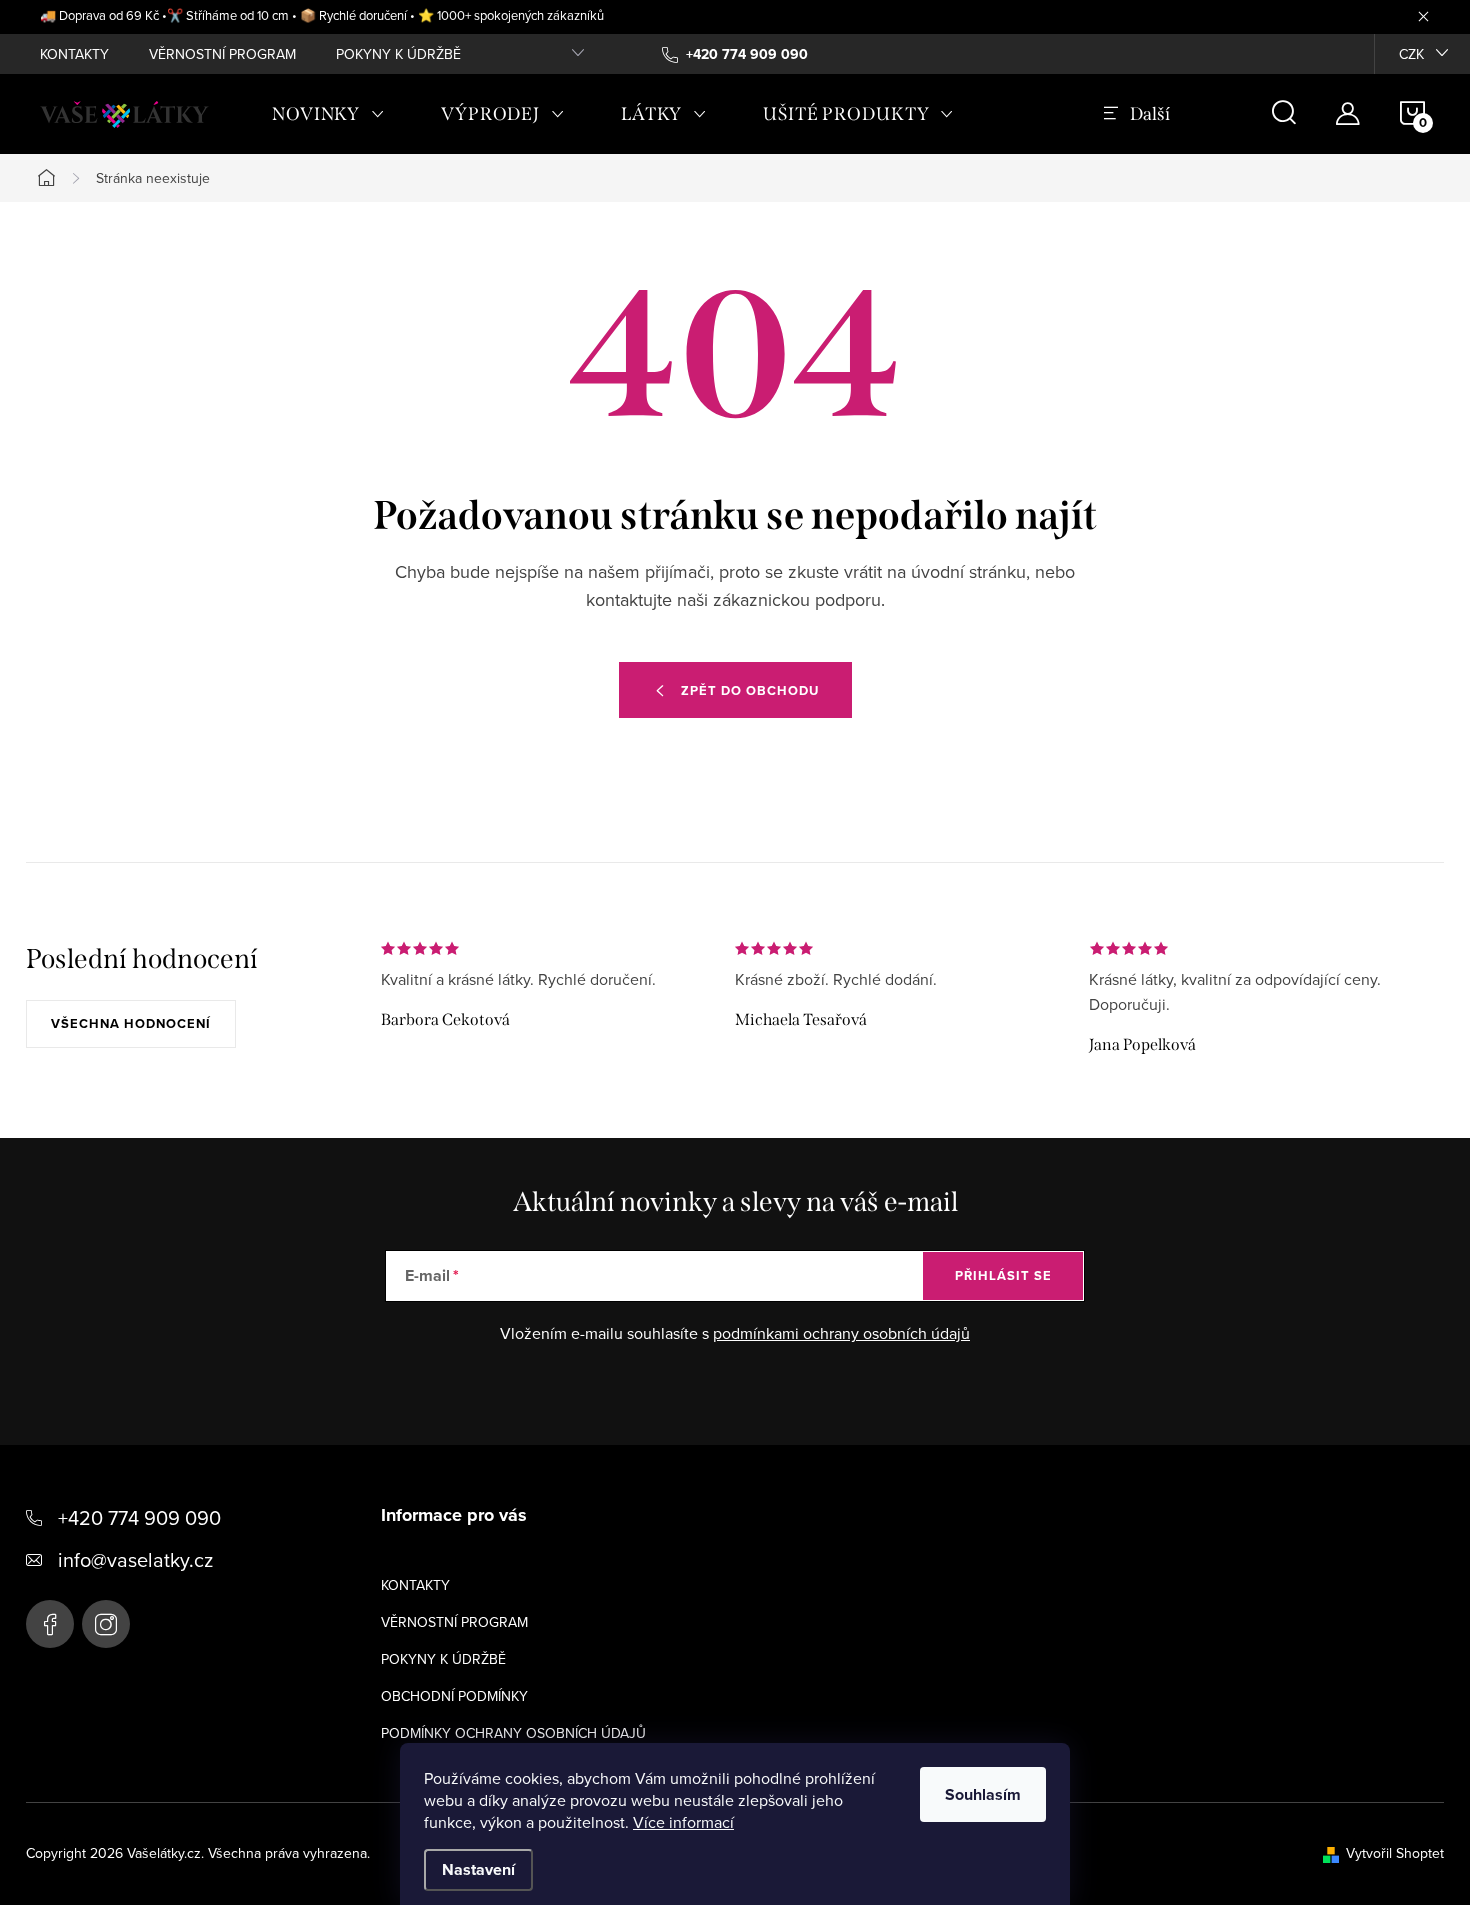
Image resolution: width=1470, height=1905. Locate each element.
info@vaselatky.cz (135, 1559)
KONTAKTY (74, 54)
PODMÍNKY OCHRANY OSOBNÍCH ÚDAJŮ (513, 1733)
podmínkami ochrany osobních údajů (841, 1333)
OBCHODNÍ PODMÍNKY (454, 1696)
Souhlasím (983, 1794)
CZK (1411, 54)
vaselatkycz (106, 1624)
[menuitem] (328, 114)
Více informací (683, 1822)
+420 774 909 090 (139, 1517)
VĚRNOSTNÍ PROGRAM (222, 54)
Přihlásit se (1003, 1275)
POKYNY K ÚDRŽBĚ (398, 54)
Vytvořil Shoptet (1395, 1853)
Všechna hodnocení (131, 1023)
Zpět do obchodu (750, 690)
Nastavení (478, 1869)
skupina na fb (50, 1624)
